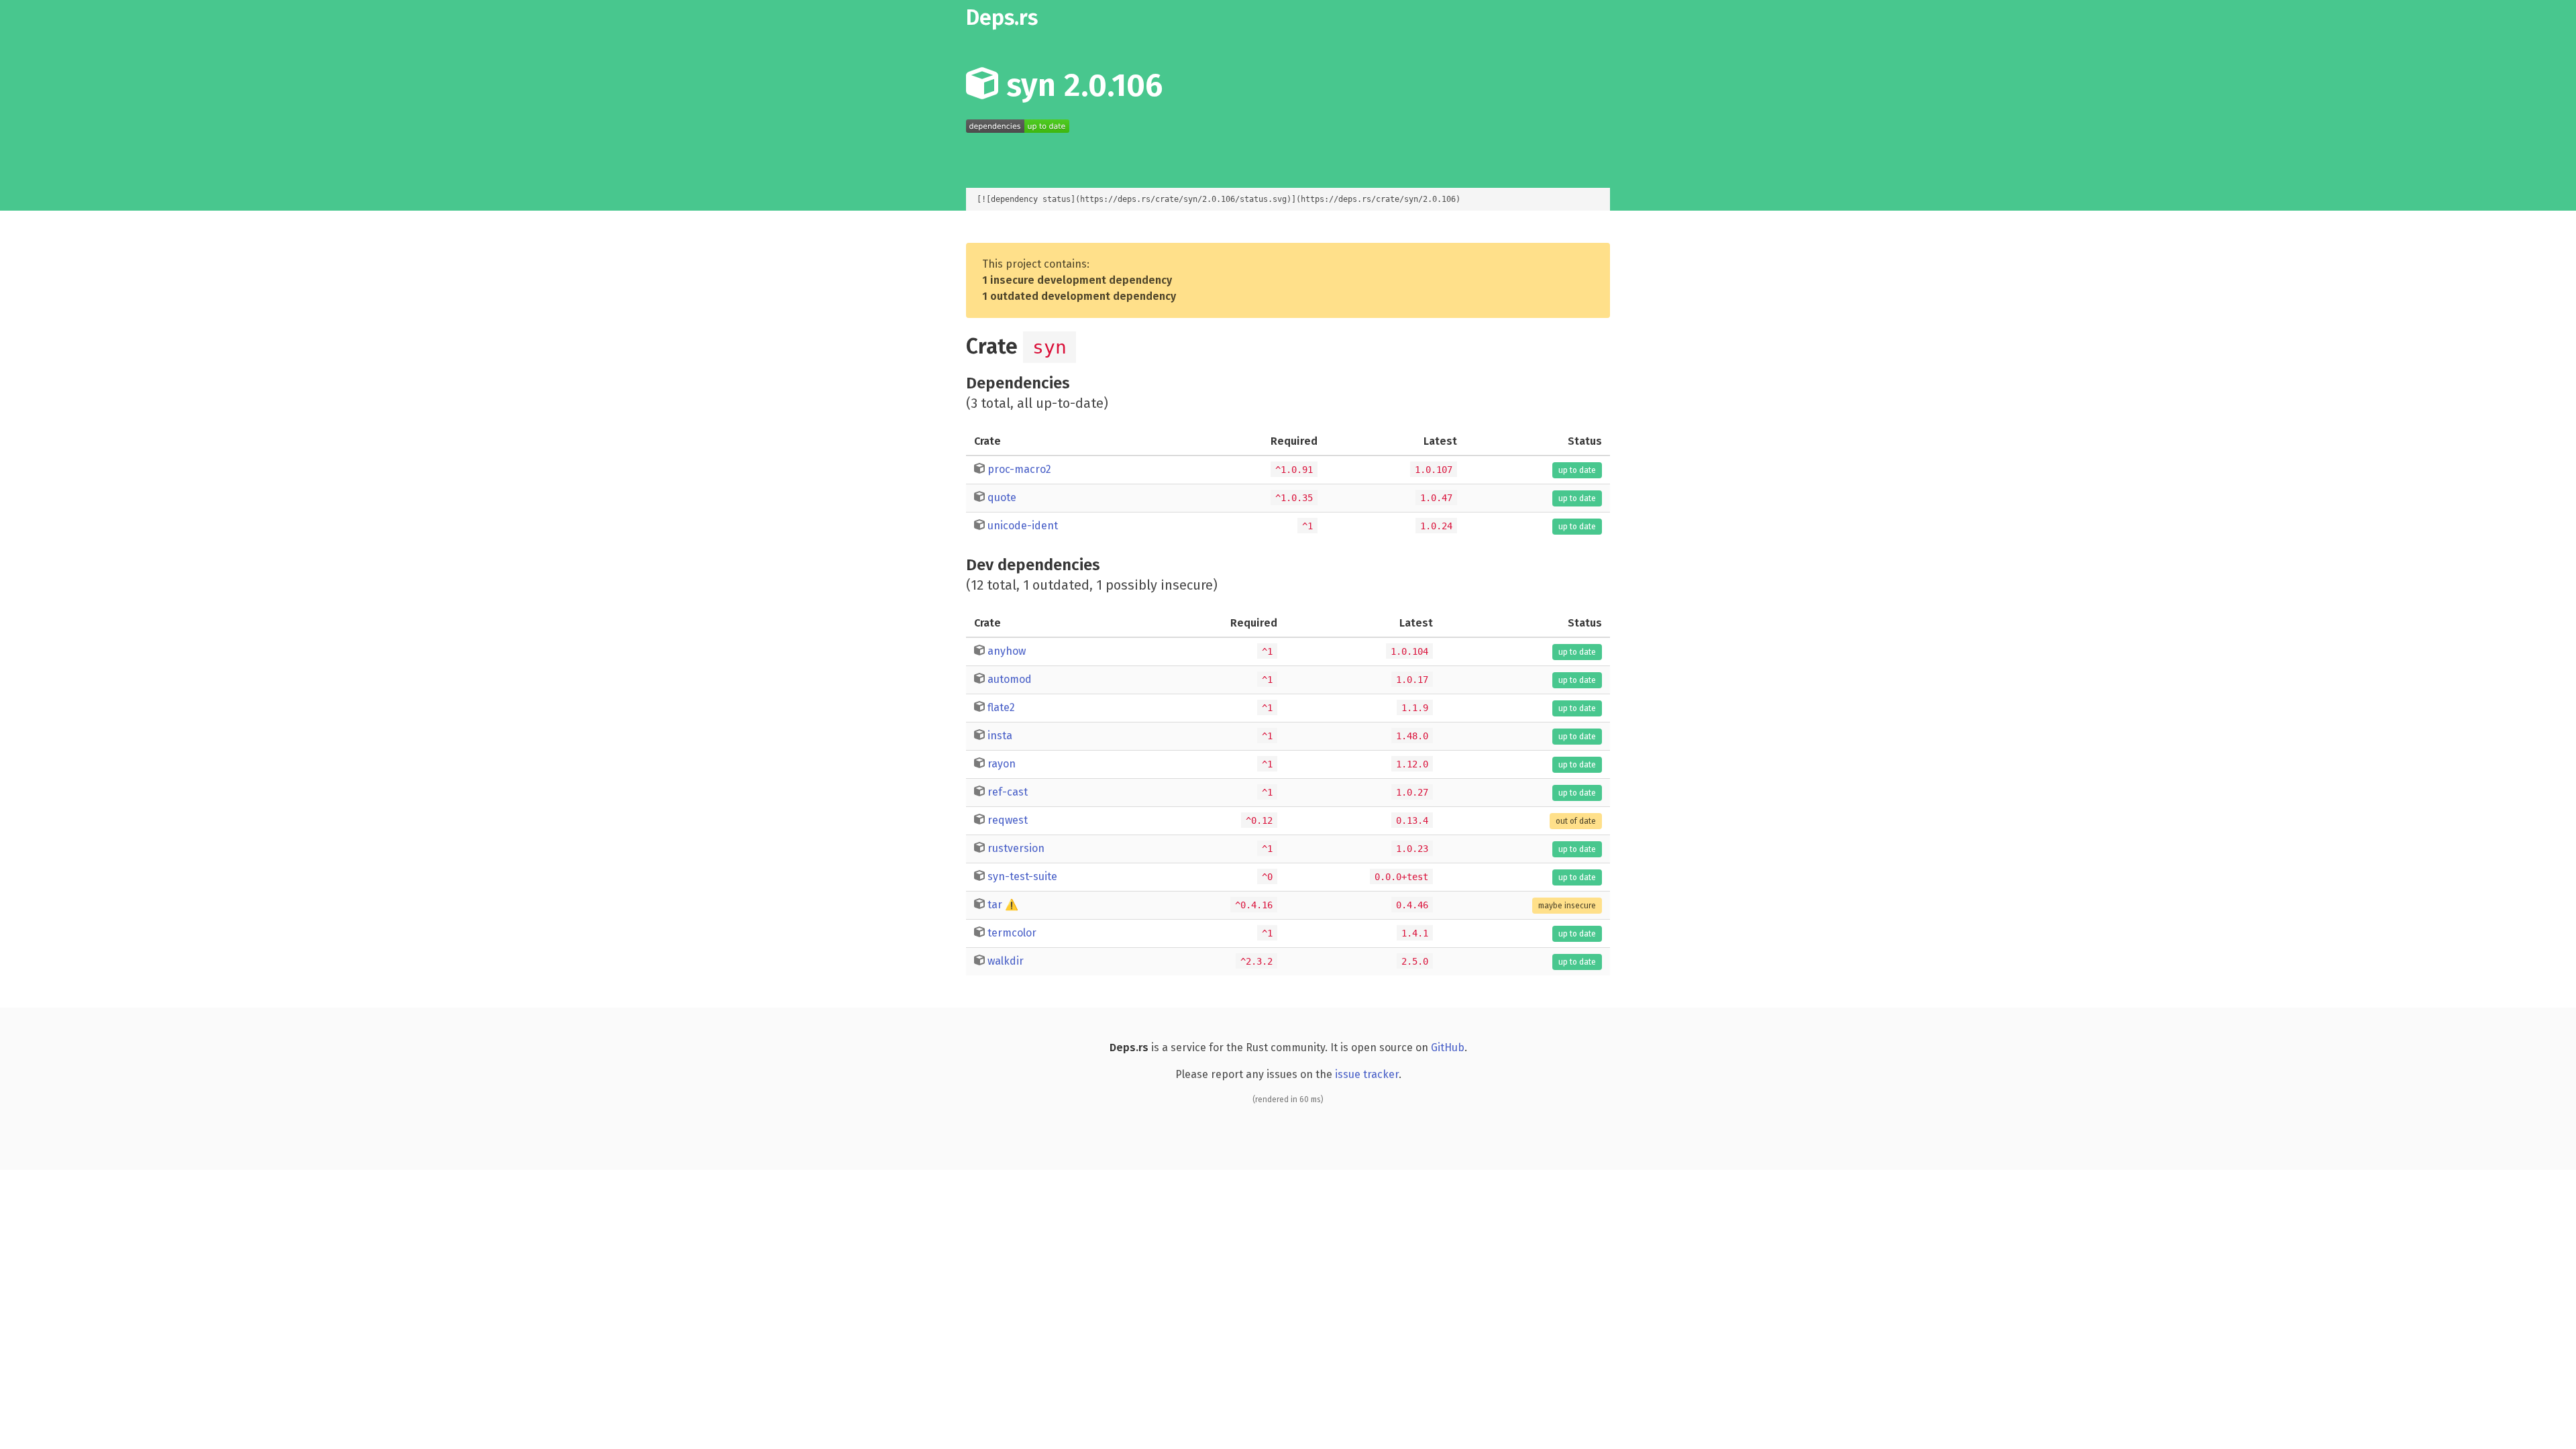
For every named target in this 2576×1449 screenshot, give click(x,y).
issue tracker (1367, 1074)
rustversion (1016, 848)
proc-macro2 (1019, 469)
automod (1010, 679)
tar (995, 905)
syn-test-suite (1022, 876)
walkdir (1006, 961)
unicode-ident (1023, 526)
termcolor (1012, 933)
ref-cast (1008, 792)
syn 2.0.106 (1080, 85)
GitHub (1448, 1048)
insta (1000, 736)
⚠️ (1012, 905)
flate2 (1001, 707)
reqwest (1008, 820)
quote (1002, 497)
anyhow (1007, 651)
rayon (1002, 764)
